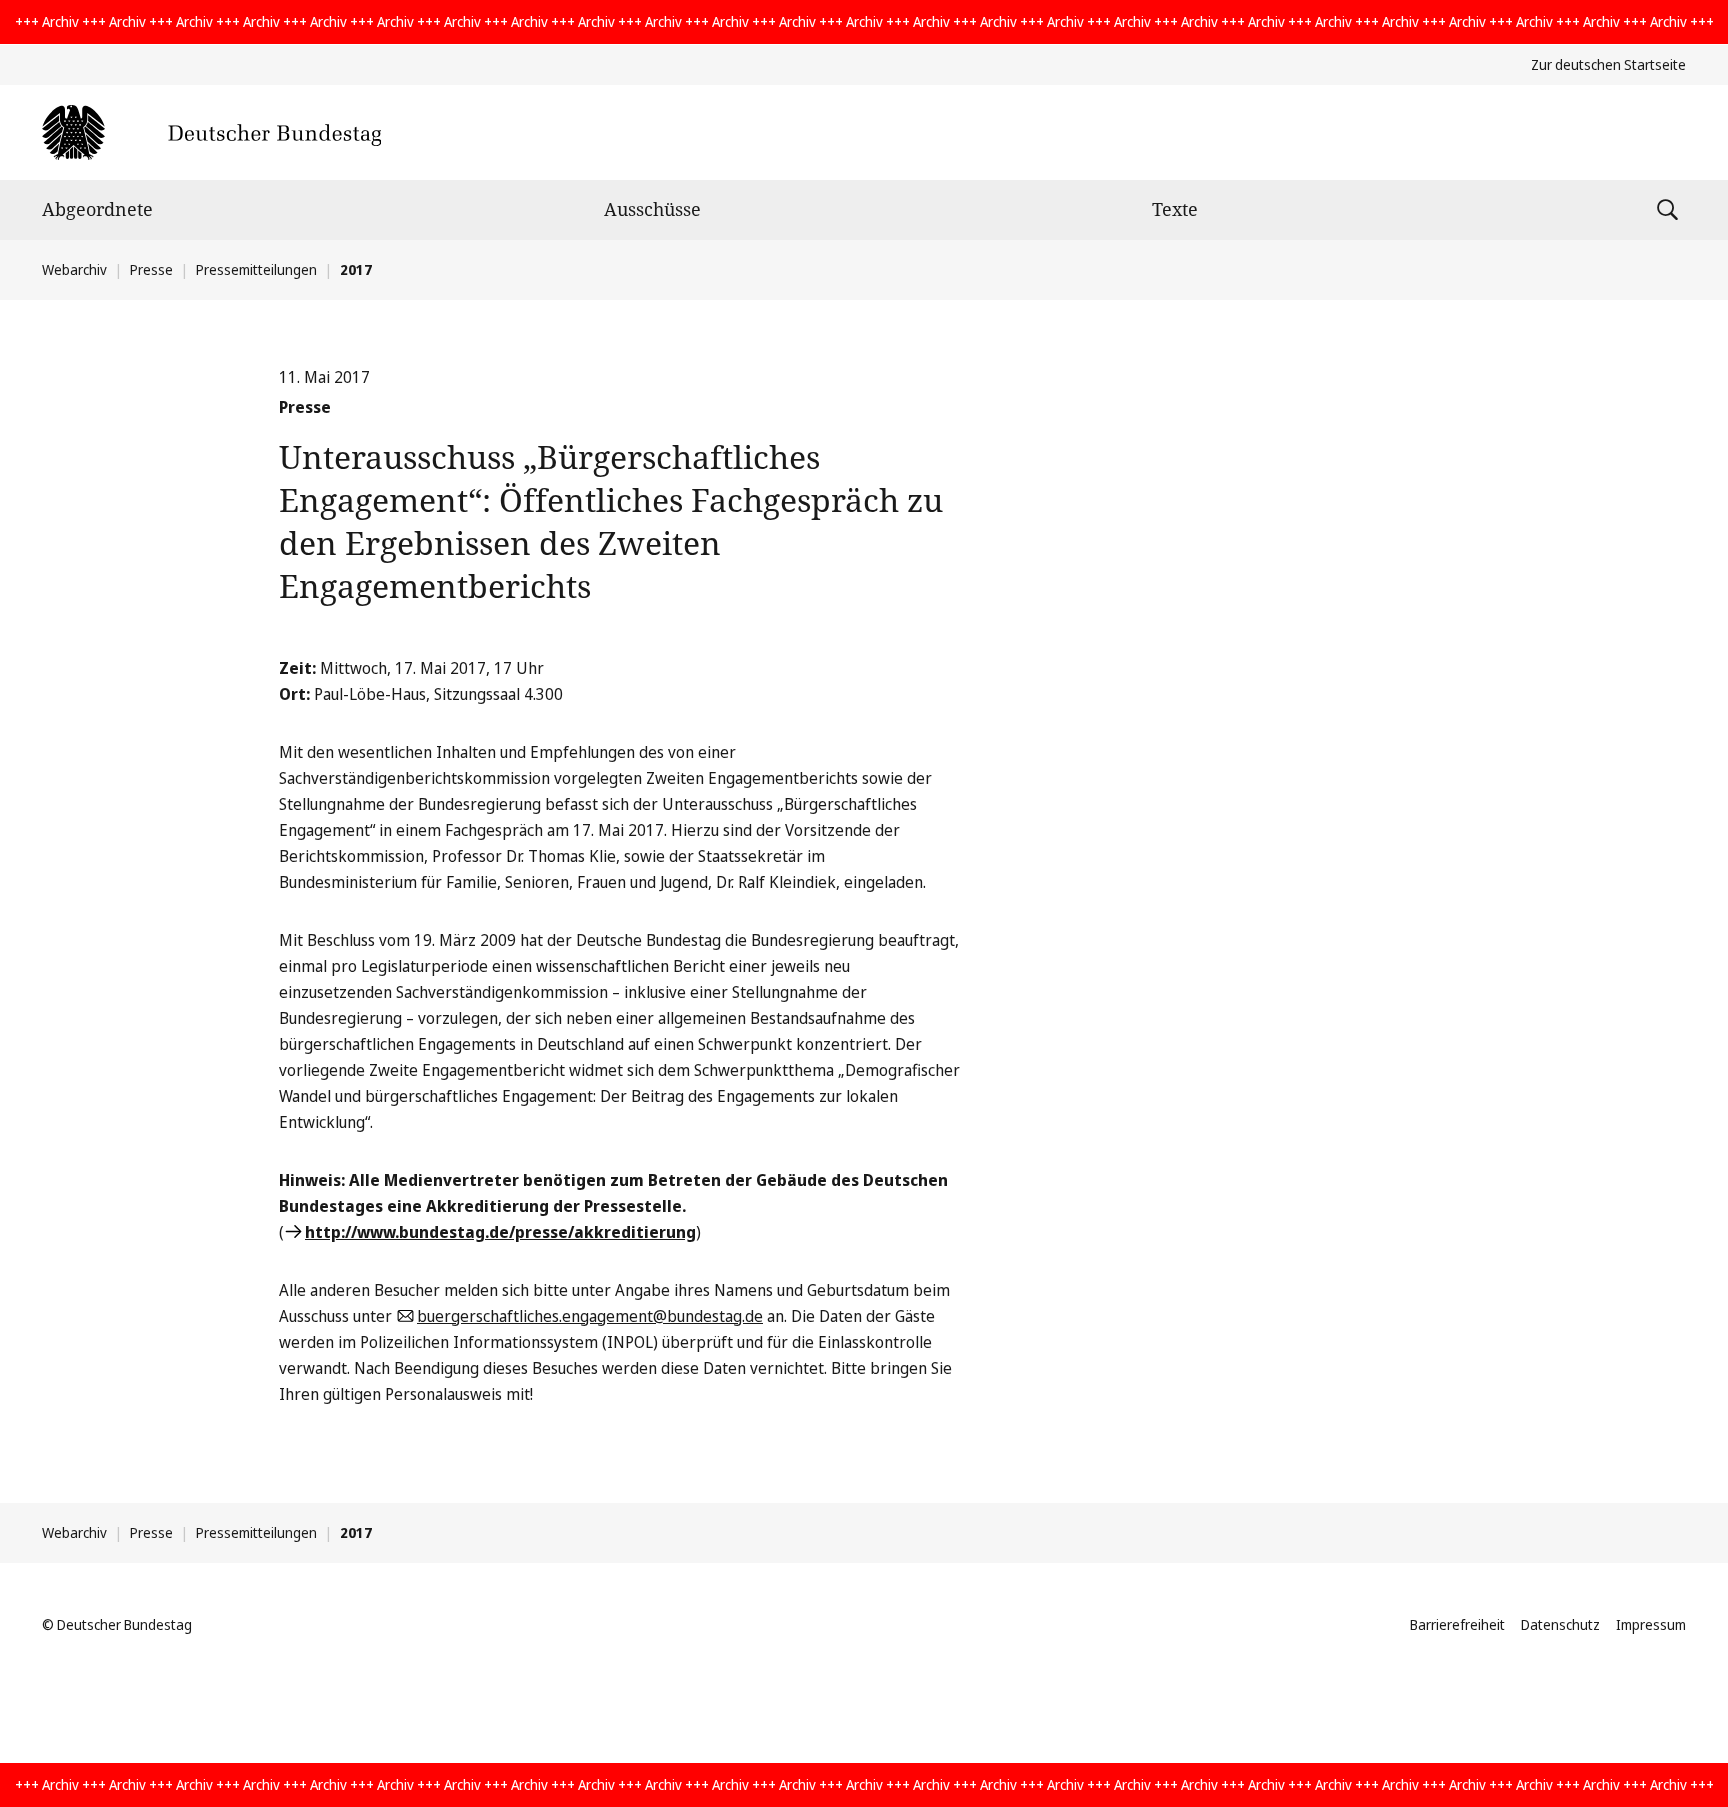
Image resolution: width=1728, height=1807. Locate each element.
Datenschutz (1560, 1624)
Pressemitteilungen (256, 269)
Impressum (1651, 1624)
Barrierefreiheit (1457, 1624)
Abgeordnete (97, 209)
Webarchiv (74, 269)
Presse (151, 269)
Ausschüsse (652, 209)
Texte (1175, 209)
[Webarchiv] (211, 132)
